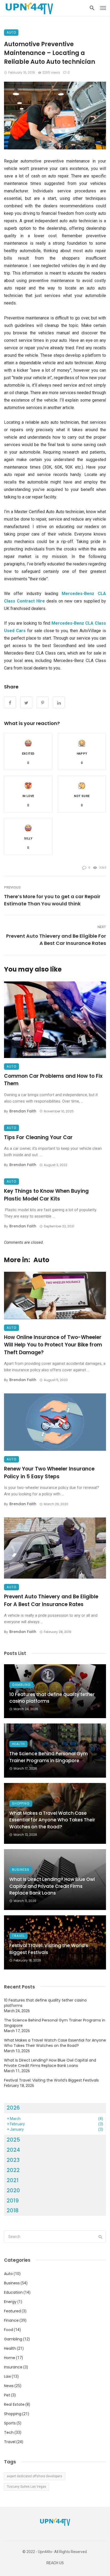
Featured (12, 2311)
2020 (13, 2190)
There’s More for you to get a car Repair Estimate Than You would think (52, 900)
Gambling (21, 1685)
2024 (13, 2150)
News (9, 2386)
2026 (13, 2108)
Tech (9, 2432)
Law (7, 2376)
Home (10, 2358)
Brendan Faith (23, 1111)
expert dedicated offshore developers (35, 2476)
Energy (10, 2302)
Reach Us (55, 2563)
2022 (13, 2170)
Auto (11, 32)
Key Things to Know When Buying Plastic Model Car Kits (46, 1195)
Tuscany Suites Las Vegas (27, 2487)
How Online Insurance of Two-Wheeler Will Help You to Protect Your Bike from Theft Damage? (53, 1345)
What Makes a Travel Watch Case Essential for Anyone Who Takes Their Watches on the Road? (52, 1820)
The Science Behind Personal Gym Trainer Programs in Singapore (49, 1757)
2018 (13, 2210)
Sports (10, 2423)
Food (9, 2330)
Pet (7, 2395)
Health (18, 1744)
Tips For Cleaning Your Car (38, 1137)
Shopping (21, 1803)
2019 (13, 2201)
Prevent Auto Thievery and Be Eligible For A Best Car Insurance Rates (56, 940)
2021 (13, 2180)
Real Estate (14, 2404)
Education (13, 2292)
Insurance (13, 2367)
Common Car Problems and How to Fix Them (53, 1080)
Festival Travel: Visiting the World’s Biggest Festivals (49, 1949)
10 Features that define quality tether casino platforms (52, 1698)
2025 (13, 2140)
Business (21, 1870)
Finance (11, 2320)
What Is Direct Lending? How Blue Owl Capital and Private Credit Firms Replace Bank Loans (52, 1886)
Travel (18, 1936)
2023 (13, 2160)
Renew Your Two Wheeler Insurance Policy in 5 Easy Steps (49, 1473)
